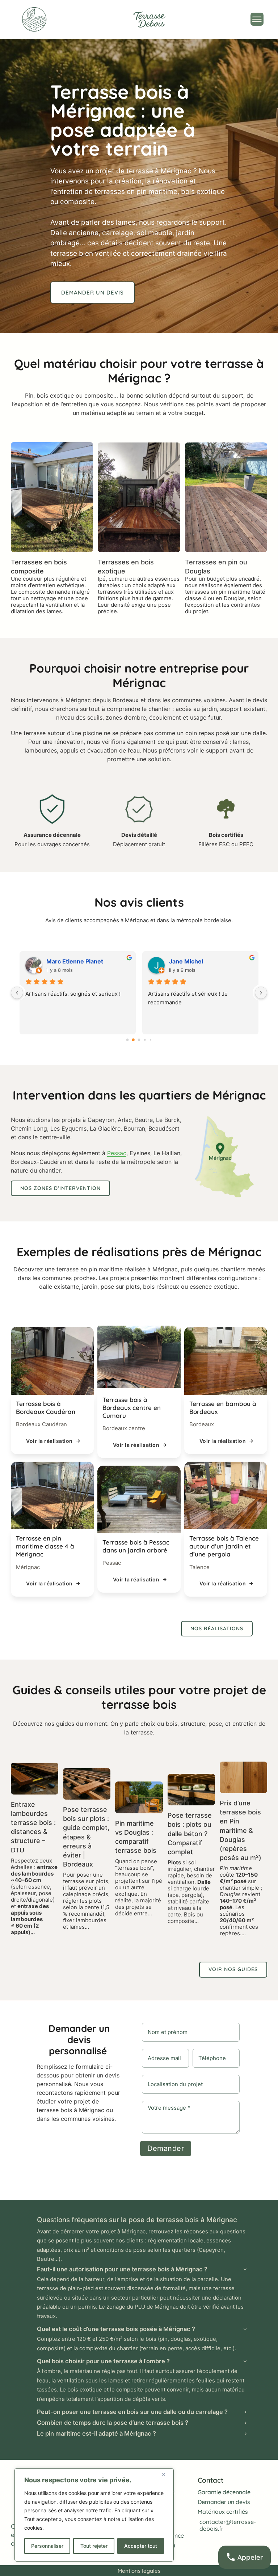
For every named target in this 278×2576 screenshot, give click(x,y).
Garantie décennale (224, 2492)
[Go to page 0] (127, 1040)
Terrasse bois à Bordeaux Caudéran (46, 1408)
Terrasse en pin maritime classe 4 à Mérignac (45, 1546)
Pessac (117, 1153)
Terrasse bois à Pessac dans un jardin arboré (136, 1546)
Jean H (56, 961)
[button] (142, 2269)
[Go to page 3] (145, 1040)
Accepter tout (141, 2546)
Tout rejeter (94, 2546)
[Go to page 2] (139, 1040)
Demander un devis (92, 293)
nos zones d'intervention (60, 1188)
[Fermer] (166, 2474)
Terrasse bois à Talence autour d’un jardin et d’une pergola (224, 1546)
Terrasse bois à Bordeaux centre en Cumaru (132, 1408)
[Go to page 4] (150, 1040)
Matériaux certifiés (223, 2512)
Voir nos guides (233, 1969)
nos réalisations (217, 1628)
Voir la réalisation (49, 1441)
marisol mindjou (192, 961)
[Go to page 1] (133, 1040)
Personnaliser (47, 2546)
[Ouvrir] (257, 19)
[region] (94, 2515)
